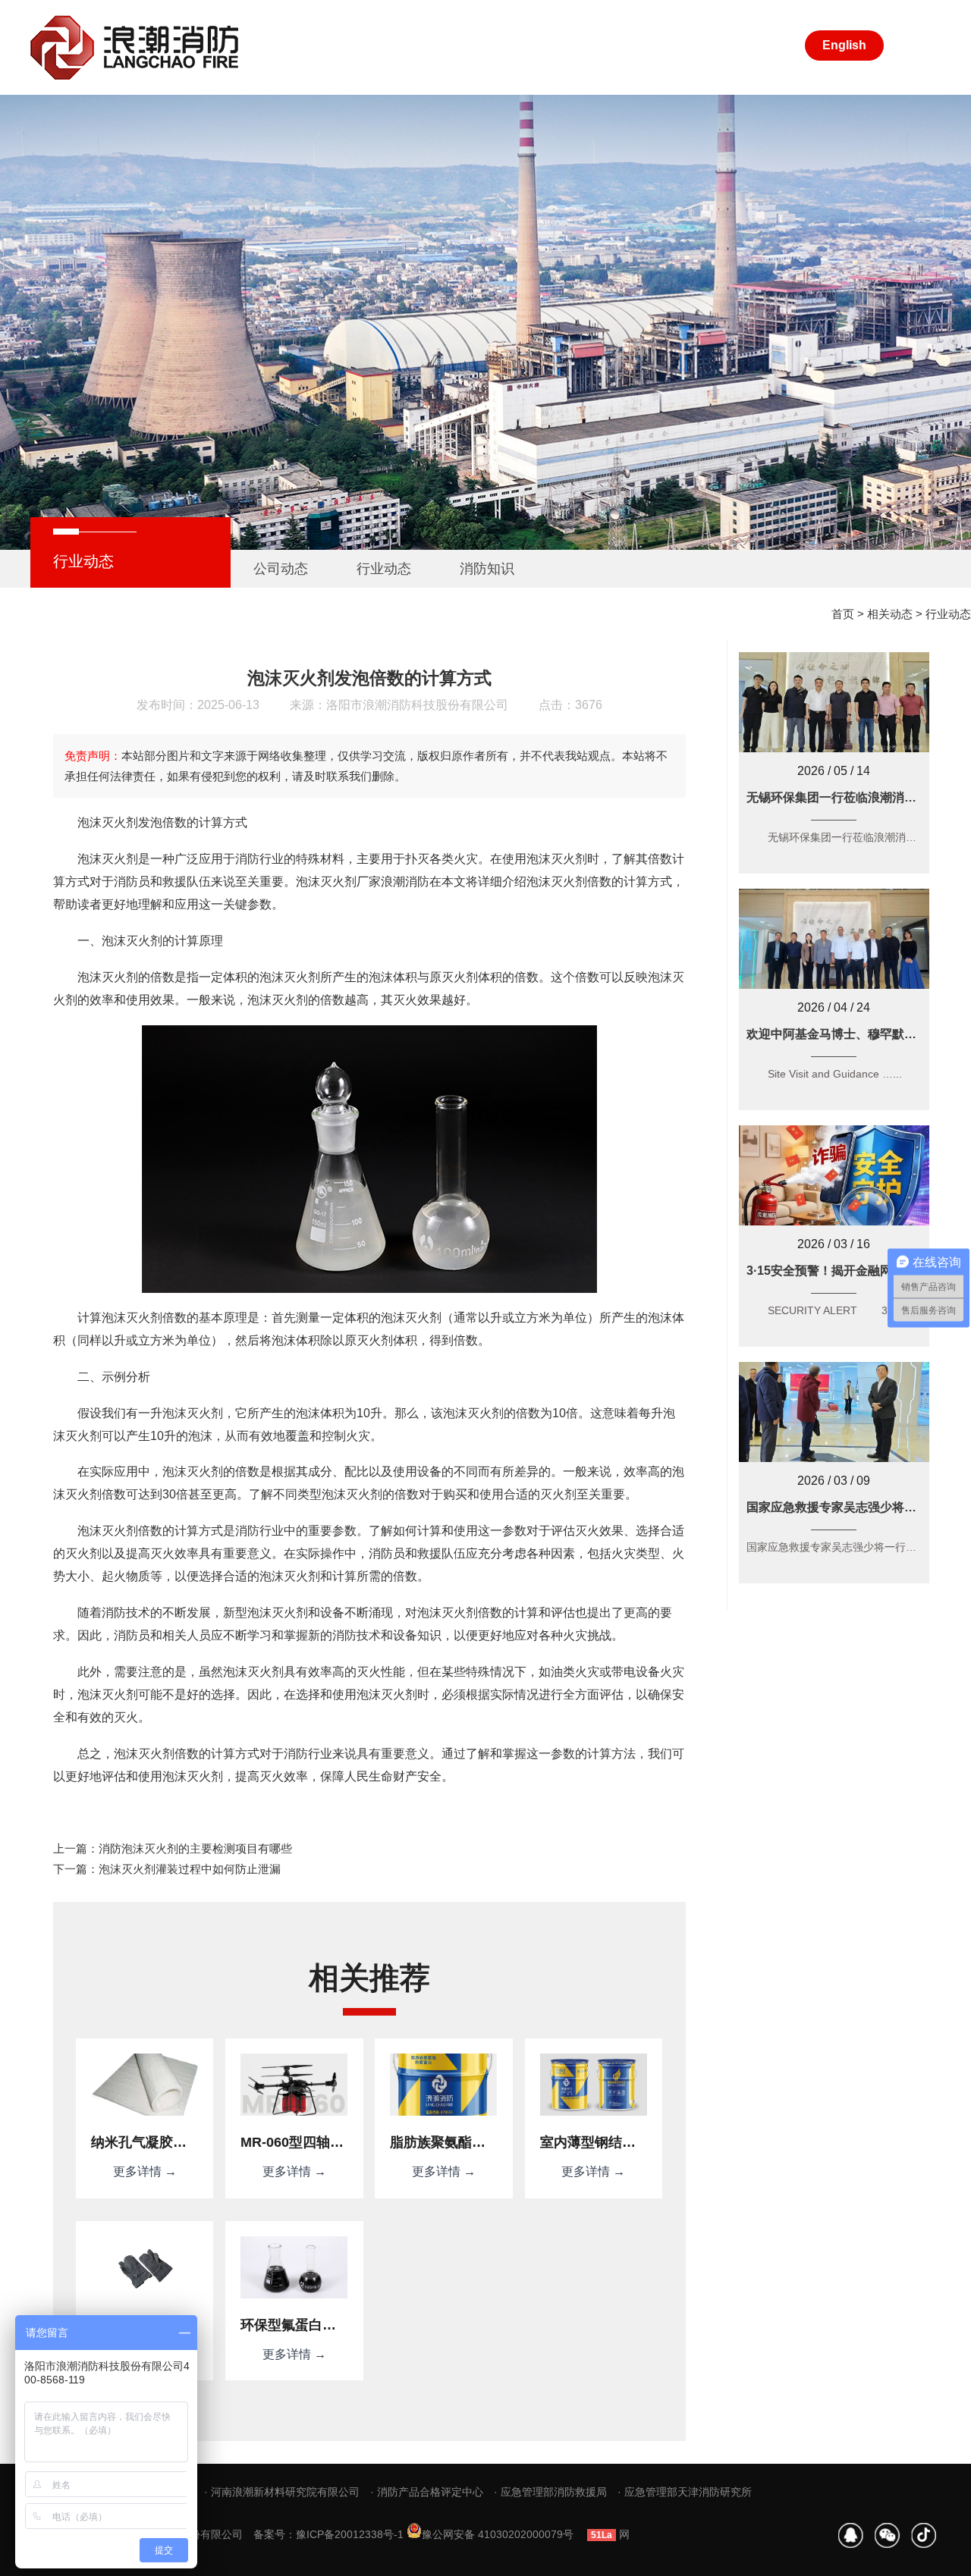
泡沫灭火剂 (326, 882)
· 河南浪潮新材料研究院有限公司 (282, 2492)
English (844, 45)
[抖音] (924, 2535)
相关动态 (890, 614)
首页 (843, 614)
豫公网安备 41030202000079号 (498, 2534)
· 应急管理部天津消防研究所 (685, 2492)
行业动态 (384, 569)
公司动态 (281, 569)
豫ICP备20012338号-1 (350, 2534)
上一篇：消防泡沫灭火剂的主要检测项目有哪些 (173, 1848)
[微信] (888, 2535)
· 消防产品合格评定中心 (427, 2492)
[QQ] (851, 2535)
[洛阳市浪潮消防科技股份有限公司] (137, 47)
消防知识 (487, 569)
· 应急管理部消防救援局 (550, 2492)
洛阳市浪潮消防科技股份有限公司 (417, 705)
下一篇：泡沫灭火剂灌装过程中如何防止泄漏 (167, 1869)
